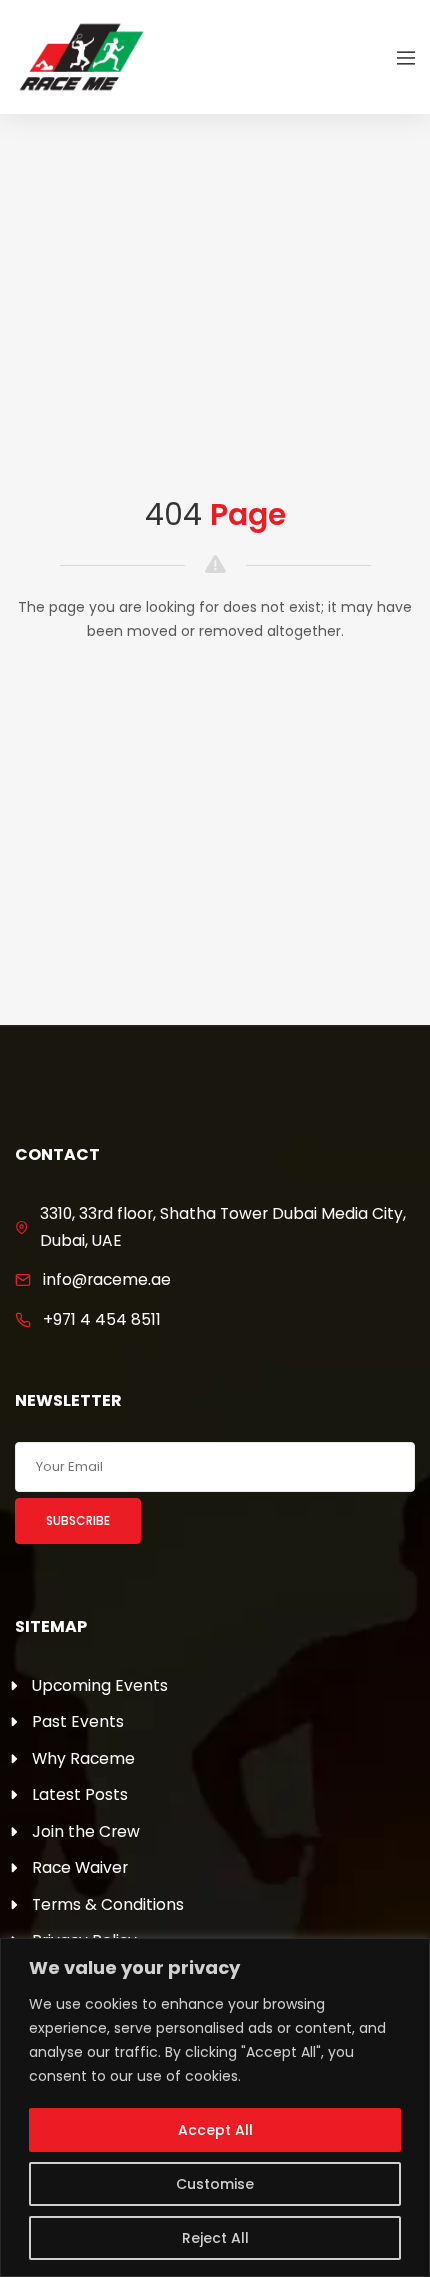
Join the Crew (86, 1831)
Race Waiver (80, 1867)
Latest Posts (80, 1794)
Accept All (215, 2130)
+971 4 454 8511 (102, 1319)
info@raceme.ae (107, 1279)
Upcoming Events (100, 1685)
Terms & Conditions (108, 1904)
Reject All (215, 2238)
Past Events (78, 1721)
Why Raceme (83, 1758)
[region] (215, 2107)
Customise (215, 2184)
